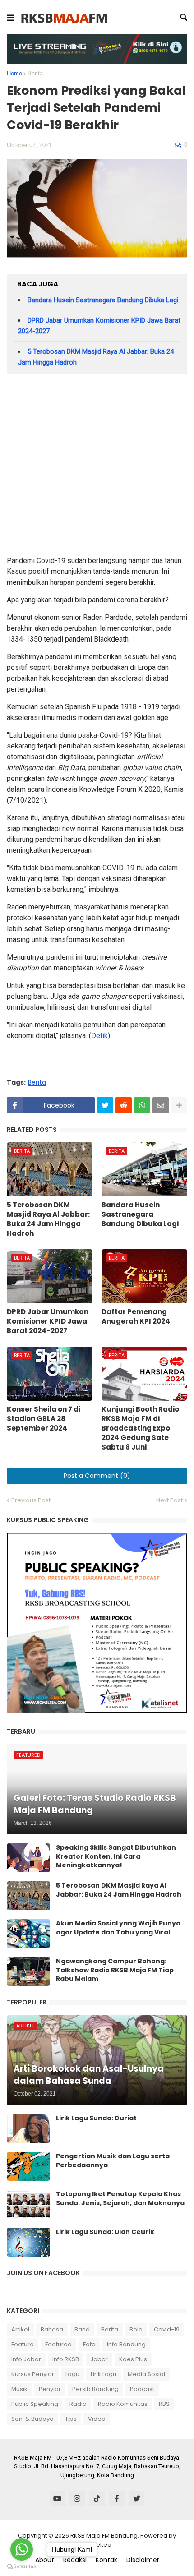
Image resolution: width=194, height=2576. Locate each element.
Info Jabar (26, 2359)
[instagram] (77, 2498)
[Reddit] (124, 1105)
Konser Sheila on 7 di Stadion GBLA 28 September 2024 (44, 1419)
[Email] (161, 1105)
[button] (10, 18)
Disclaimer (143, 2560)
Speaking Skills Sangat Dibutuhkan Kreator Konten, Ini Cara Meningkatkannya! (116, 1856)
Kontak (106, 2560)
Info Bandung (126, 2344)
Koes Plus (133, 2359)
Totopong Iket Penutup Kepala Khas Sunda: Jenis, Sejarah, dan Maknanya (120, 2199)
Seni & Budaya (32, 2419)
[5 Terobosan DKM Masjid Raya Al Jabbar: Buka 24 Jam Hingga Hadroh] (28, 1896)
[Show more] (179, 1105)
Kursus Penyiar (33, 2374)
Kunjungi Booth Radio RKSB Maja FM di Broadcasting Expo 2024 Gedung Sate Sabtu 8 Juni (140, 1428)
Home (14, 73)
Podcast (142, 2389)
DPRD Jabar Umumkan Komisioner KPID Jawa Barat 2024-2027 (48, 1321)
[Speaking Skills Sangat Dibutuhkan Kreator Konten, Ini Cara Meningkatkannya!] (28, 1858)
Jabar (99, 2359)
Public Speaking (35, 2404)
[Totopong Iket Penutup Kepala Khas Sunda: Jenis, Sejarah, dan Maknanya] (28, 2204)
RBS (164, 2404)
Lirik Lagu (104, 2374)
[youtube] (57, 2498)
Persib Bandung (95, 2389)
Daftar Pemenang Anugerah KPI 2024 (136, 1316)
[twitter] (137, 2498)
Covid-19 (167, 2329)
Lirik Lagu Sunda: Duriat (96, 2118)
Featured (58, 2344)
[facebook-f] (117, 2498)
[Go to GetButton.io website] (22, 2567)
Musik (19, 2389)
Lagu (72, 2374)
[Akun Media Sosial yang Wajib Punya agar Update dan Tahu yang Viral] (28, 1934)
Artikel (20, 2329)
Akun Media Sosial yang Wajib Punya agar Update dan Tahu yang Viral (118, 1928)
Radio (78, 2404)
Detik (99, 1036)
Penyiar (50, 2389)
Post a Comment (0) (97, 1476)
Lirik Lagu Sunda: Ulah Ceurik (105, 2232)
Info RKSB (66, 2359)
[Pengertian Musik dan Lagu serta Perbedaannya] (28, 2166)
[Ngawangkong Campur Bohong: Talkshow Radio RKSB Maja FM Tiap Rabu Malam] (28, 1971)
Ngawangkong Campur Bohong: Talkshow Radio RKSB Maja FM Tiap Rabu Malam (115, 1970)
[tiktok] (97, 2498)
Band (82, 2329)
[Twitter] (105, 1105)
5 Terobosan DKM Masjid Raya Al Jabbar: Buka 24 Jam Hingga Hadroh (48, 1219)
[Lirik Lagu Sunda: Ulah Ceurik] (28, 2242)
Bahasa (52, 2329)
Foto (89, 2344)
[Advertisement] (97, 468)
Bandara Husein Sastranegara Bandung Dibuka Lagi (103, 300)
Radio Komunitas (123, 2404)
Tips (71, 2419)
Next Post (169, 1500)
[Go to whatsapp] (22, 2549)
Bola (136, 2329)
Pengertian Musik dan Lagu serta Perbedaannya (113, 2161)
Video (97, 2419)
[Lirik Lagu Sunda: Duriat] (28, 2128)
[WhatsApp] (142, 1105)
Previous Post (31, 1500)
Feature (23, 2344)
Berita (35, 73)
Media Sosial (146, 2374)
